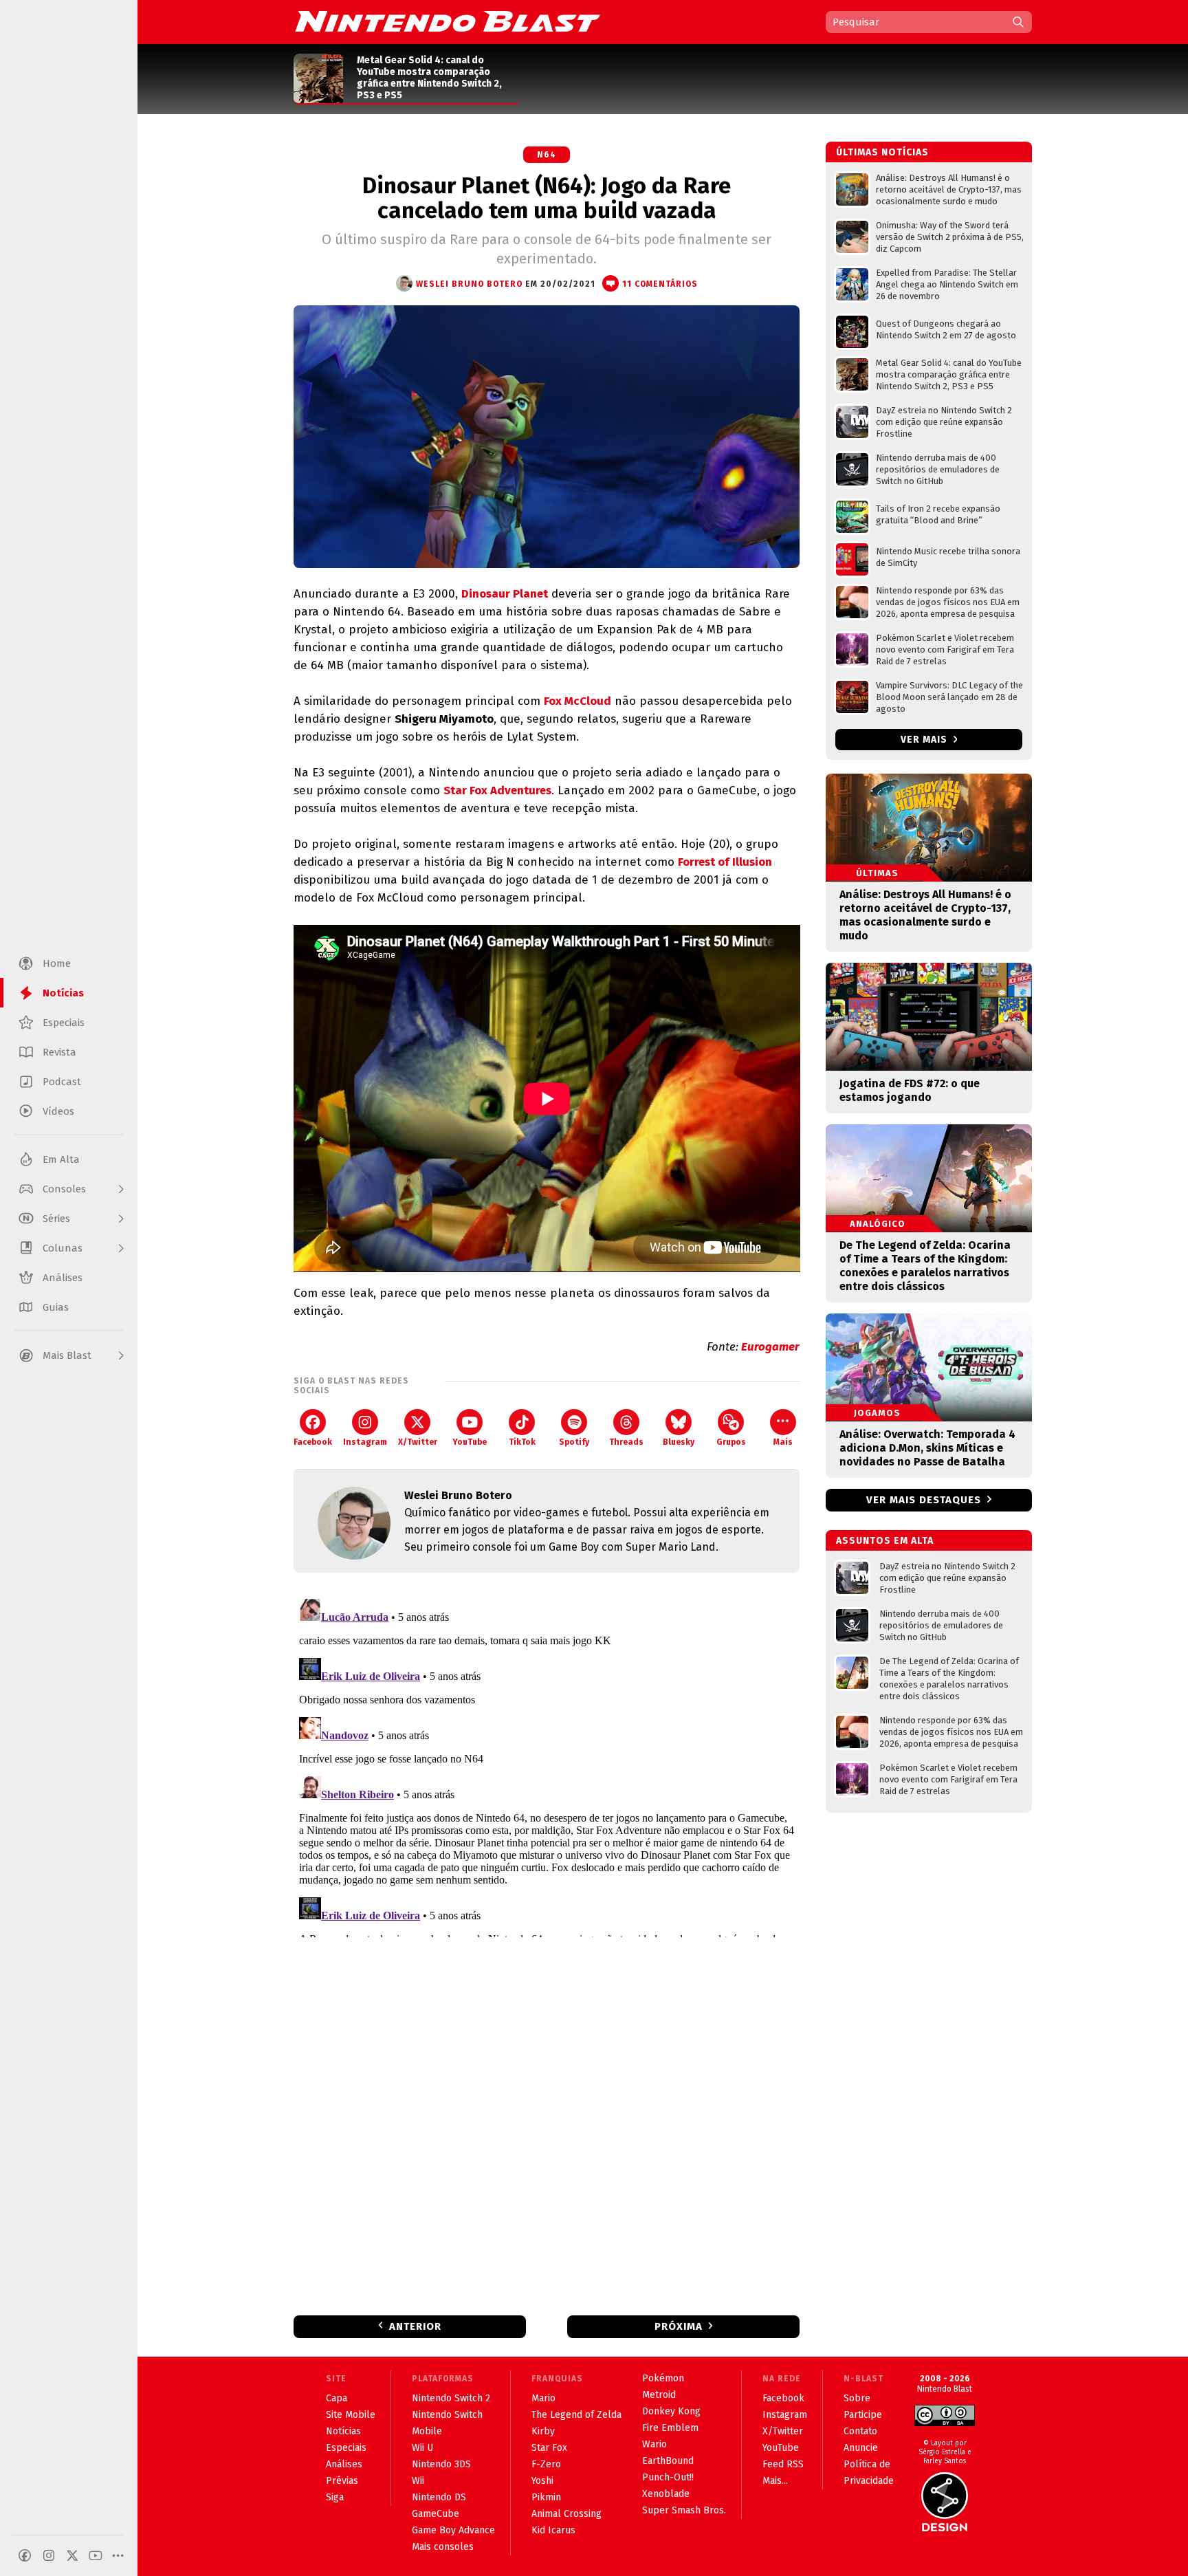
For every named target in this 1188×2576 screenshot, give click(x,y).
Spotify (574, 1442)
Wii (418, 2481)
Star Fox (549, 2448)
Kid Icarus (553, 2530)
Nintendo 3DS (441, 2464)
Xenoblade (666, 2494)
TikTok (522, 1442)
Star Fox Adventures (497, 790)
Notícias (343, 2431)
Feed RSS (783, 2464)
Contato (860, 2431)
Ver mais (925, 740)
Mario (543, 2398)
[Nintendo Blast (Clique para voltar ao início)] (448, 21)
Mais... (775, 2481)
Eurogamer (770, 1347)
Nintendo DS (439, 2497)
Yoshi (542, 2481)
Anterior (415, 2326)
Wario (654, 2444)
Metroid (659, 2395)
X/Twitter (418, 1442)
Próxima (679, 2326)
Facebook (313, 1442)
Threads (626, 1442)
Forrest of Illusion (725, 862)
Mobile (427, 2431)
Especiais (346, 2448)
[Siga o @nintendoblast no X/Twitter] (72, 2555)
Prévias (342, 2481)
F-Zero (546, 2464)
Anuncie (861, 2448)
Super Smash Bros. (684, 2510)
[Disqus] (547, 1765)
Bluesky (679, 1442)
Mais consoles (443, 2547)
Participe (863, 2415)
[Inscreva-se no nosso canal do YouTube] (96, 2555)
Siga (335, 2497)
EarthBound (668, 2461)
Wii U (422, 2448)
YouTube (470, 1442)
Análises (344, 2464)
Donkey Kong (671, 2411)
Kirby (543, 2431)
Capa (337, 2398)
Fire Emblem (670, 2428)
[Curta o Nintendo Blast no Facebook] (25, 2555)
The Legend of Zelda (576, 2415)
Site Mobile (351, 2415)
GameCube (436, 2514)
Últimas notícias (882, 152)
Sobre (857, 2398)
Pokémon (663, 2378)
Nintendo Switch (447, 2415)
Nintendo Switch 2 (451, 2398)
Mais (783, 1442)
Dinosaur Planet (505, 594)
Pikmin (546, 2497)
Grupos (731, 1442)
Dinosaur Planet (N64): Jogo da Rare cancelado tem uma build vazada (547, 198)
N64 (547, 155)
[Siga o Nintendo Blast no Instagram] (49, 2555)
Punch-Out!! (668, 2477)
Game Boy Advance (453, 2530)
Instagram (365, 1442)
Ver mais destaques (924, 1500)
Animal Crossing (566, 2514)
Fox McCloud (577, 701)
